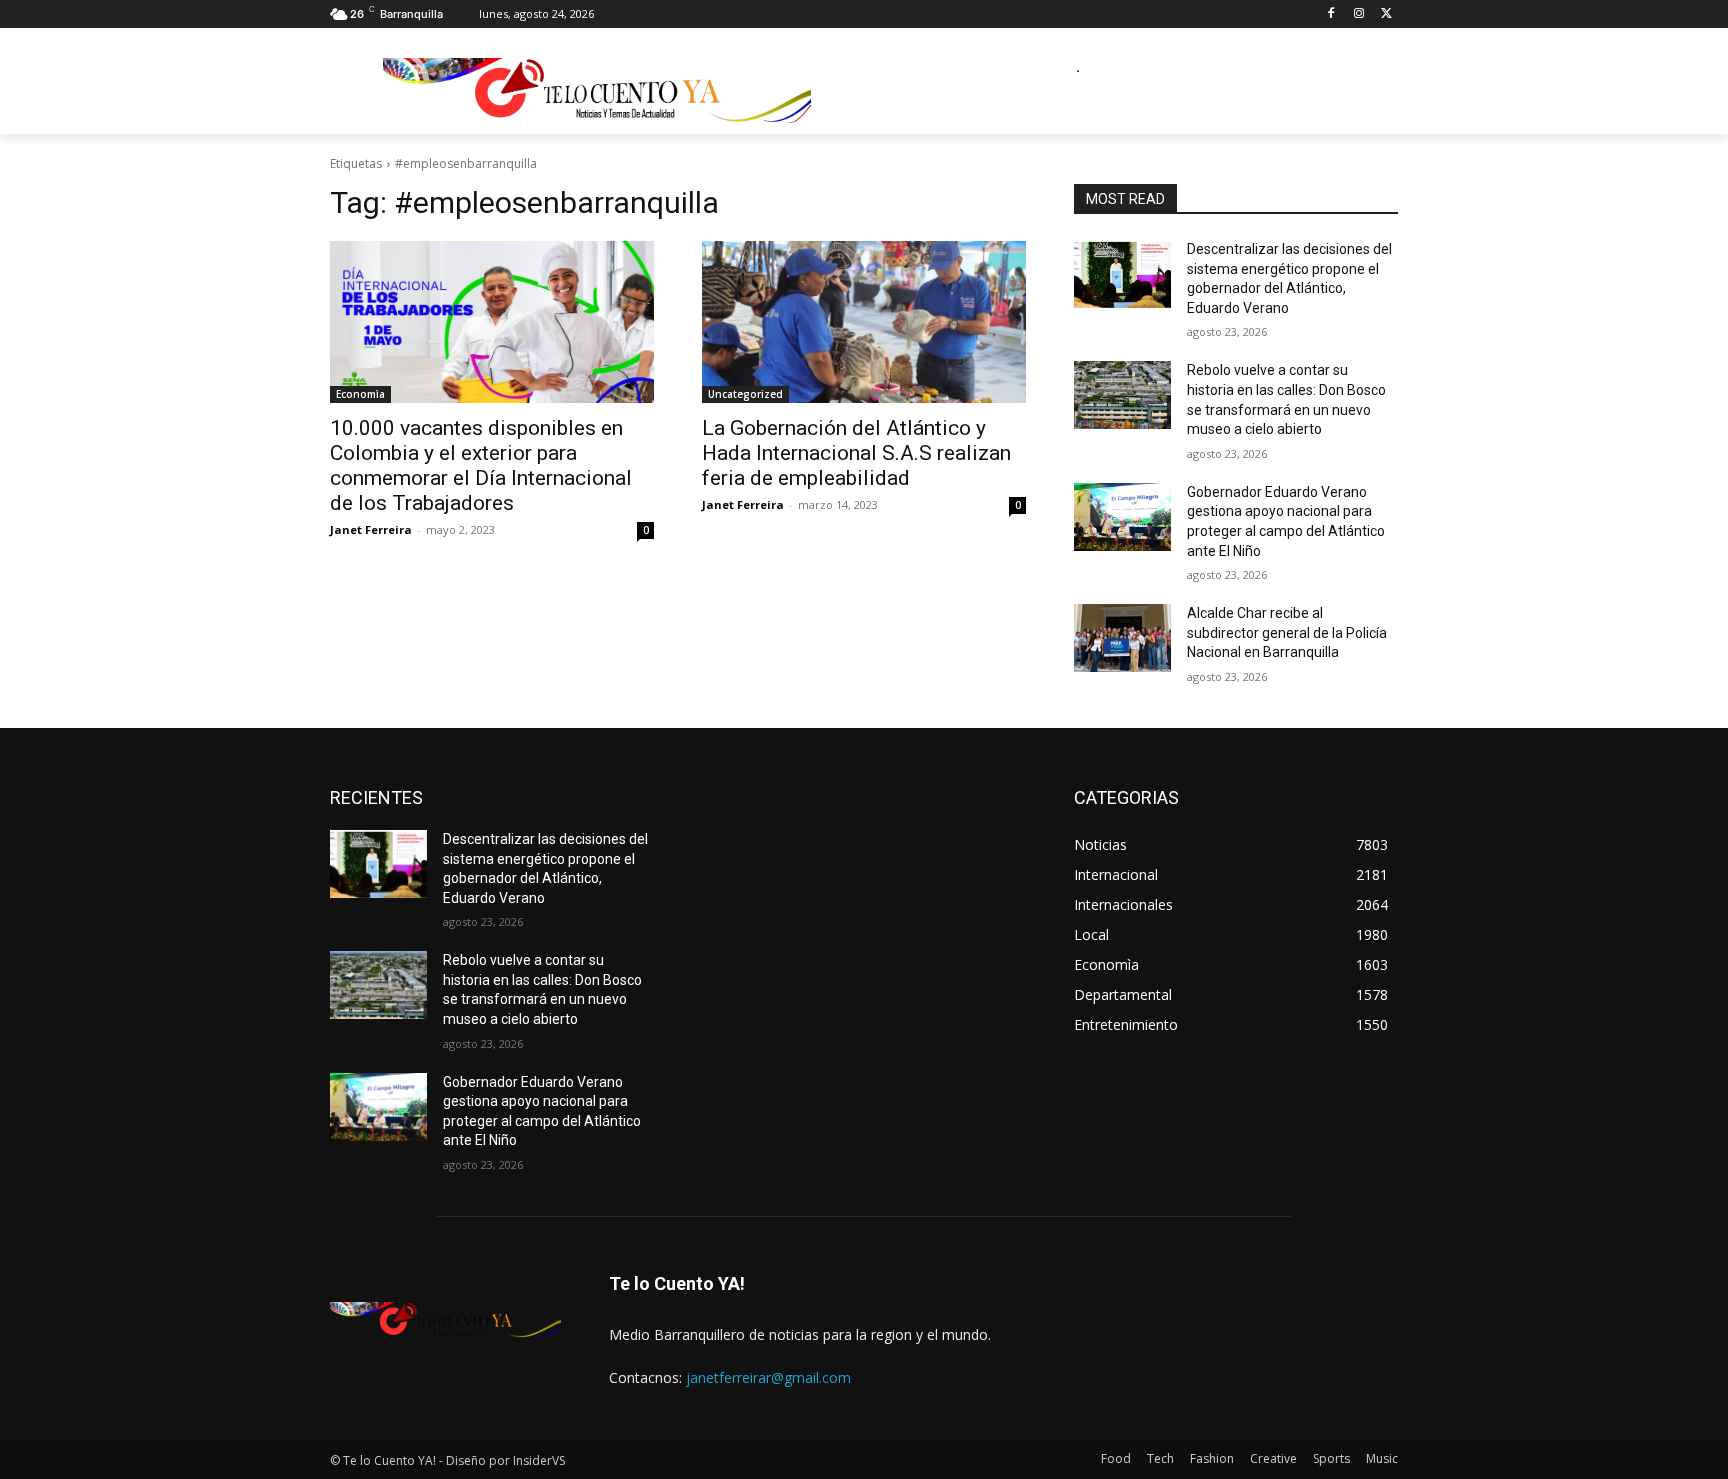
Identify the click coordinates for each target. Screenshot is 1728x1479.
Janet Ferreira (371, 529)
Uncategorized (745, 394)
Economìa (360, 394)
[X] (1386, 14)
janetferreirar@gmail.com (768, 1377)
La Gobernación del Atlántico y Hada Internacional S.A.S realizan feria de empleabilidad (856, 453)
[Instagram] (1358, 14)
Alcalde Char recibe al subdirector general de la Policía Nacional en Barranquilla (1287, 632)
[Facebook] (1331, 14)
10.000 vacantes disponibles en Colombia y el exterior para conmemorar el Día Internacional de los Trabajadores (481, 465)
